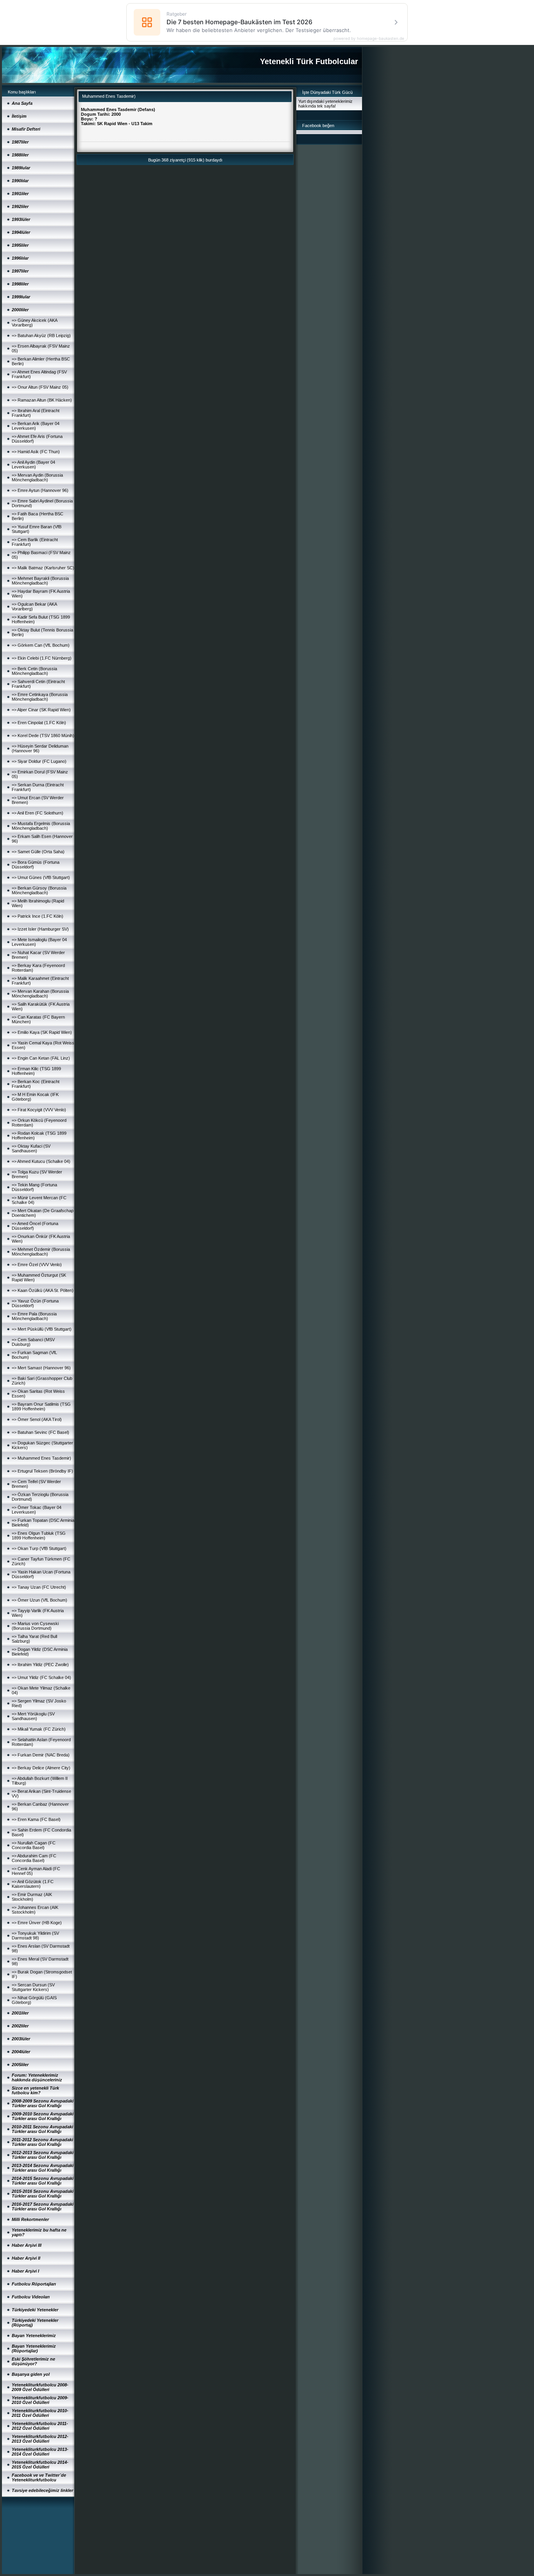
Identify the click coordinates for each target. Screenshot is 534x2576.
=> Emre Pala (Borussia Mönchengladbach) (34, 1316)
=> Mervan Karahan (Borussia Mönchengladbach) (40, 994)
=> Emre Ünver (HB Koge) (37, 1923)
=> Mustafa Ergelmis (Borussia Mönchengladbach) (41, 826)
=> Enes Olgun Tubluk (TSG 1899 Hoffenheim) (39, 1536)
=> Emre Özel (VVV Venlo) (37, 1265)
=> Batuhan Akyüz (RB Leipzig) (41, 335)
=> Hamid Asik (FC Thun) (36, 452)
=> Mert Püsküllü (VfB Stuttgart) (42, 1329)
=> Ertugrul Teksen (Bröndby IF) (42, 1471)
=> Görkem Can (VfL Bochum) (41, 645)
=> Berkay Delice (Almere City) (41, 1768)
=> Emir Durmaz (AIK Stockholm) (32, 1897)
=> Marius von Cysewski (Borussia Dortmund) (35, 1626)
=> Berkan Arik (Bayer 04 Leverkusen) (36, 426)
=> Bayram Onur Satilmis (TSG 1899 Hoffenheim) (41, 1406)
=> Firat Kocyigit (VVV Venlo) (39, 1110)
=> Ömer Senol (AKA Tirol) (37, 1419)
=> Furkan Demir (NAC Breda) (41, 1755)
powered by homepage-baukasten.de (369, 38)
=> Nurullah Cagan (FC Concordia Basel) (34, 1845)
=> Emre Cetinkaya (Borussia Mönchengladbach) (40, 697)
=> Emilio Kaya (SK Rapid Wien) (42, 1032)
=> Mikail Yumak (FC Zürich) (39, 1729)
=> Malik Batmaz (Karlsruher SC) (43, 568)
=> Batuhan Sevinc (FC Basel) (40, 1432)
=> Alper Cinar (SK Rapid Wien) (41, 710)
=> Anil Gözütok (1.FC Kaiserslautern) (33, 1884)
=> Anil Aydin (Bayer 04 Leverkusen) (33, 465)
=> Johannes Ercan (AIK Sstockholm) (35, 1910)
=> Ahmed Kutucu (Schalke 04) (41, 1161)
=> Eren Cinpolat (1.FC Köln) (39, 723)
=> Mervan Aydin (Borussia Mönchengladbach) (37, 477)
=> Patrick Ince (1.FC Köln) (38, 916)
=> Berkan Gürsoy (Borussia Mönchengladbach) (39, 890)
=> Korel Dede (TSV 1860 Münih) (43, 735)
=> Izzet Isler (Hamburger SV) (40, 929)
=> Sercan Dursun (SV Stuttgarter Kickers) (33, 1987)
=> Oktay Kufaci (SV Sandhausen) (31, 1148)
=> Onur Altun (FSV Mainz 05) (40, 387)
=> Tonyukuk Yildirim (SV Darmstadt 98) (35, 1936)
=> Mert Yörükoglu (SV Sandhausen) (33, 1716)
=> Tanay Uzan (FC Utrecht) (39, 1587)
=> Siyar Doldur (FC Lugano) (39, 761)
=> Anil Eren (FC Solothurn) (38, 813)
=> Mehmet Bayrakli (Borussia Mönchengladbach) (40, 581)
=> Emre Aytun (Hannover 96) (40, 490)
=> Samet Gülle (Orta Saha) (38, 852)
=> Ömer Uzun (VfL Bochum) (39, 1600)
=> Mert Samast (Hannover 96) (41, 1368)
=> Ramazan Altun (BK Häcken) (42, 400)
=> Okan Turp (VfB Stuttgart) (39, 1548)
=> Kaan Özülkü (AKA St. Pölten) (43, 1290)
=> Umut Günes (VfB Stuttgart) (41, 877)
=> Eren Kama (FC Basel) (36, 1819)
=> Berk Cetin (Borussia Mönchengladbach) (34, 671)
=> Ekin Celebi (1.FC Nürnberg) (42, 658)
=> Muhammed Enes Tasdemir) (41, 1458)
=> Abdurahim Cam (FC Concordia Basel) (34, 1858)
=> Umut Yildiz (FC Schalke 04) (41, 1677)
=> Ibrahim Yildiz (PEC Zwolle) (40, 1665)
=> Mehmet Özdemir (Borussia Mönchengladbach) (41, 1252)
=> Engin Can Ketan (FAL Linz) (41, 1058)
